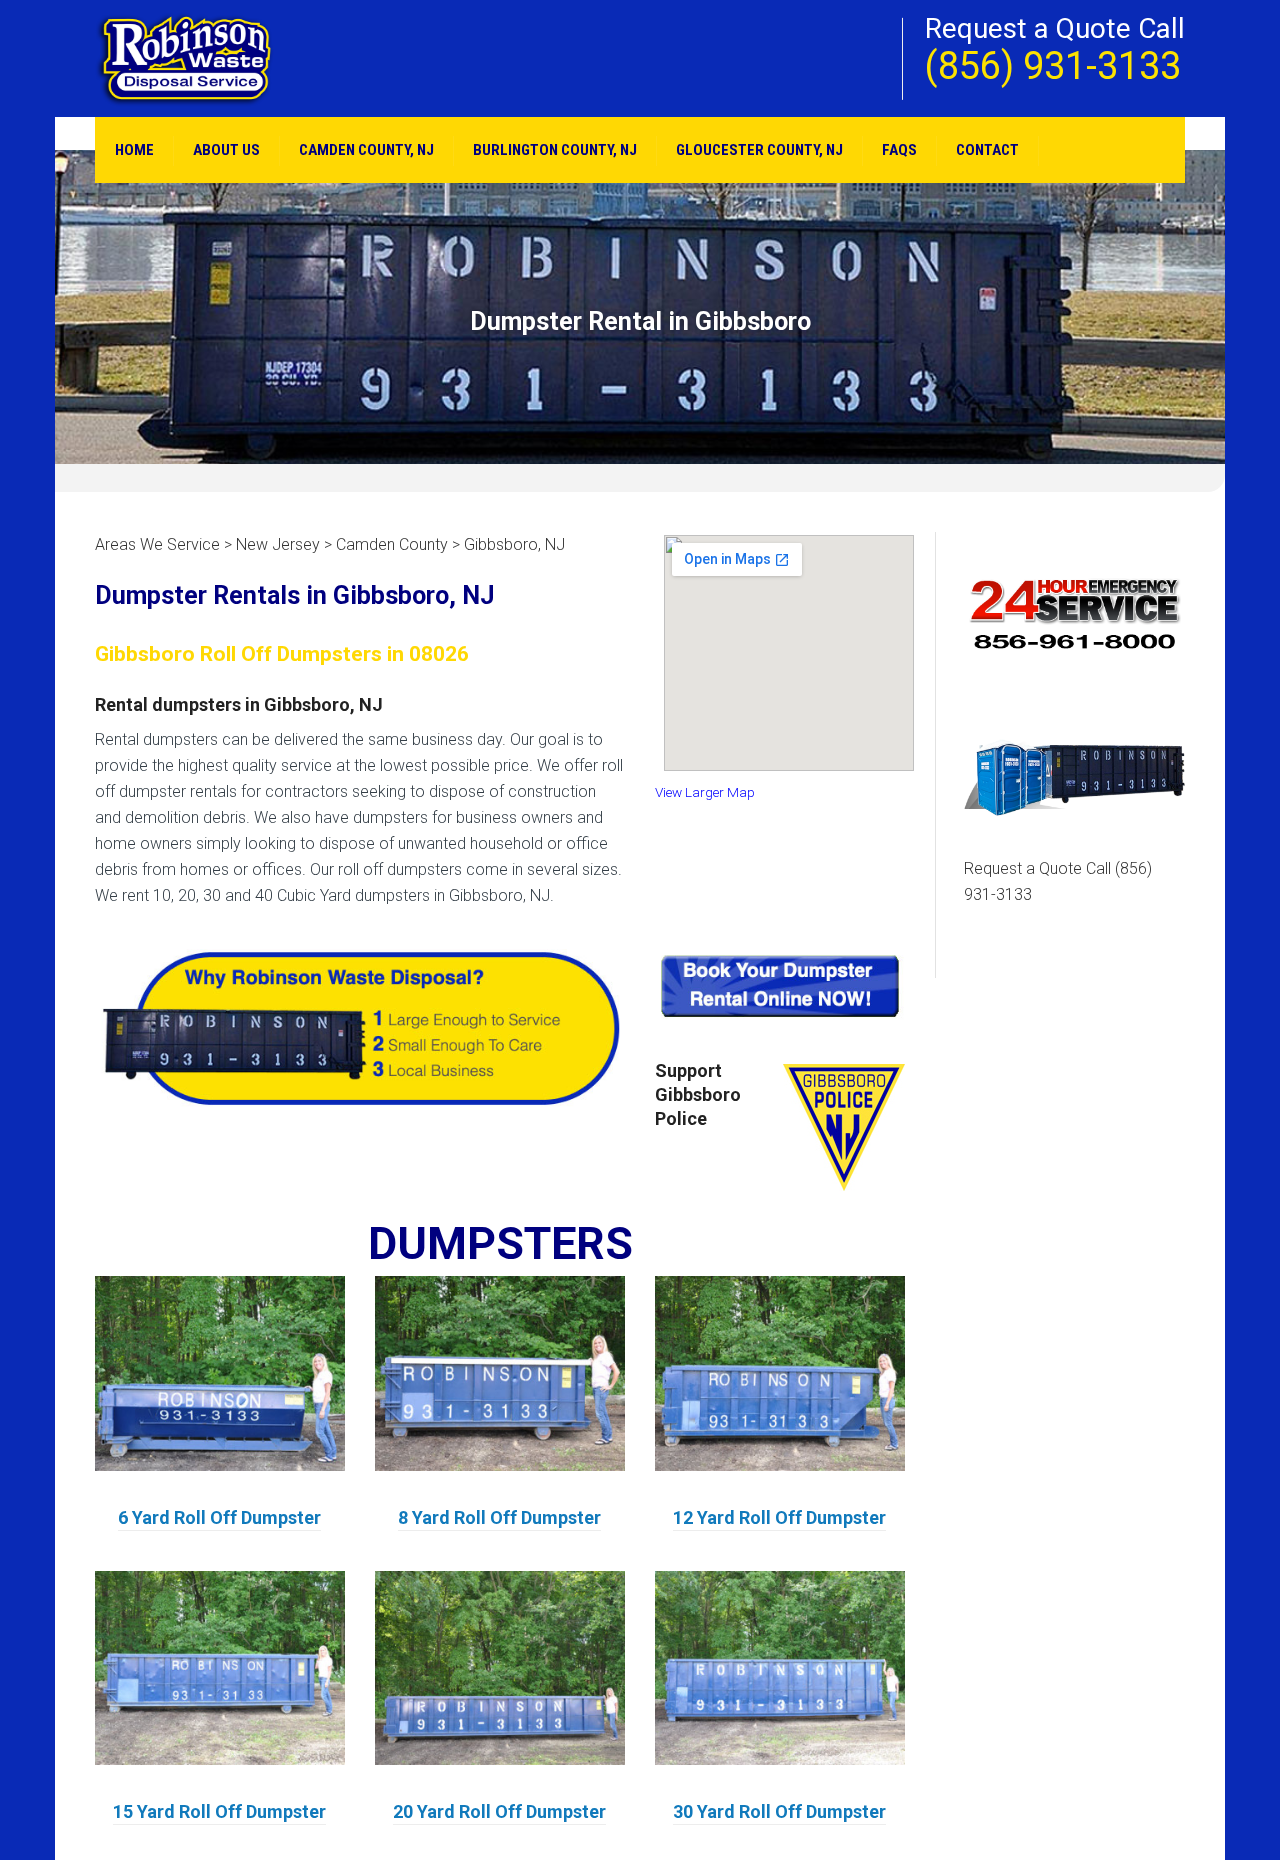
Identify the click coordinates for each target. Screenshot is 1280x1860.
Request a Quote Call (1058, 881)
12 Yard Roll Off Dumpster (779, 1517)
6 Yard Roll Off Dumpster (219, 1517)
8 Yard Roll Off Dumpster (499, 1517)
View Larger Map (705, 792)
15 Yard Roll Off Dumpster (219, 1811)
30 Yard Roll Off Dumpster (779, 1811)
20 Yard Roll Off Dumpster (499, 1811)
